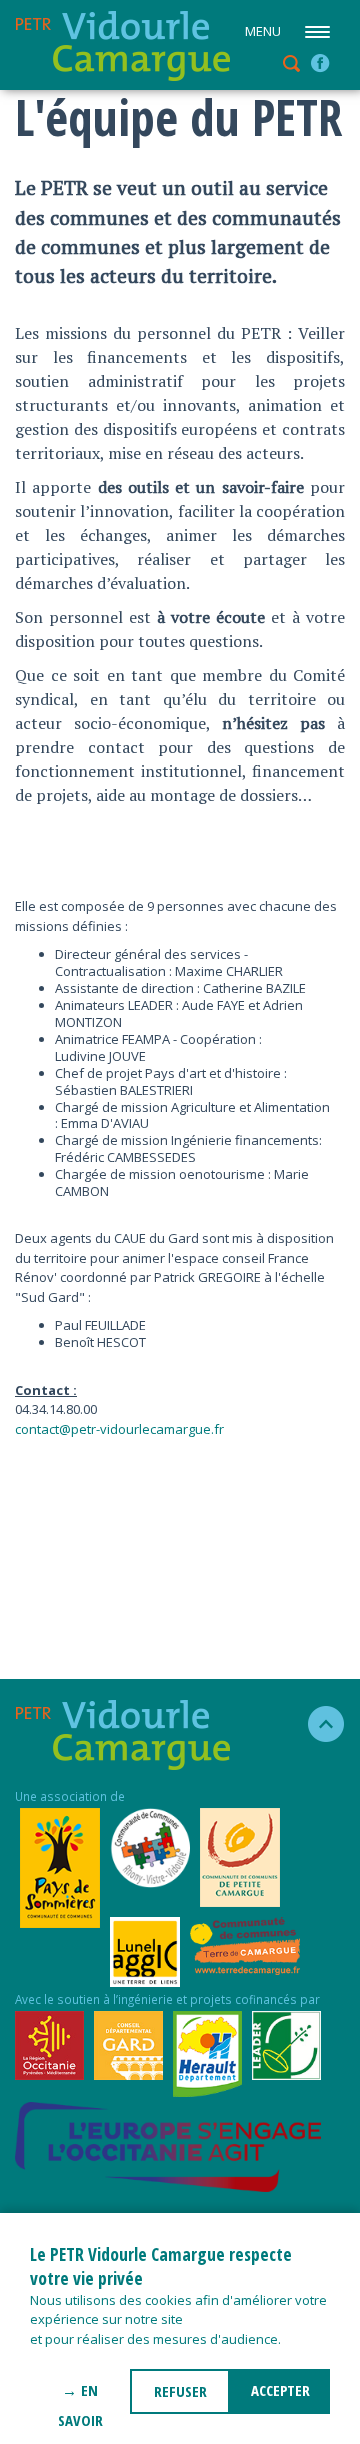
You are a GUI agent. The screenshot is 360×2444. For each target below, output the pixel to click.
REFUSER (180, 2391)
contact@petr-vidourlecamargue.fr (119, 1429)
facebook (320, 63)
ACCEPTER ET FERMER (280, 2397)
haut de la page (317, 1724)
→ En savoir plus (80, 2397)
